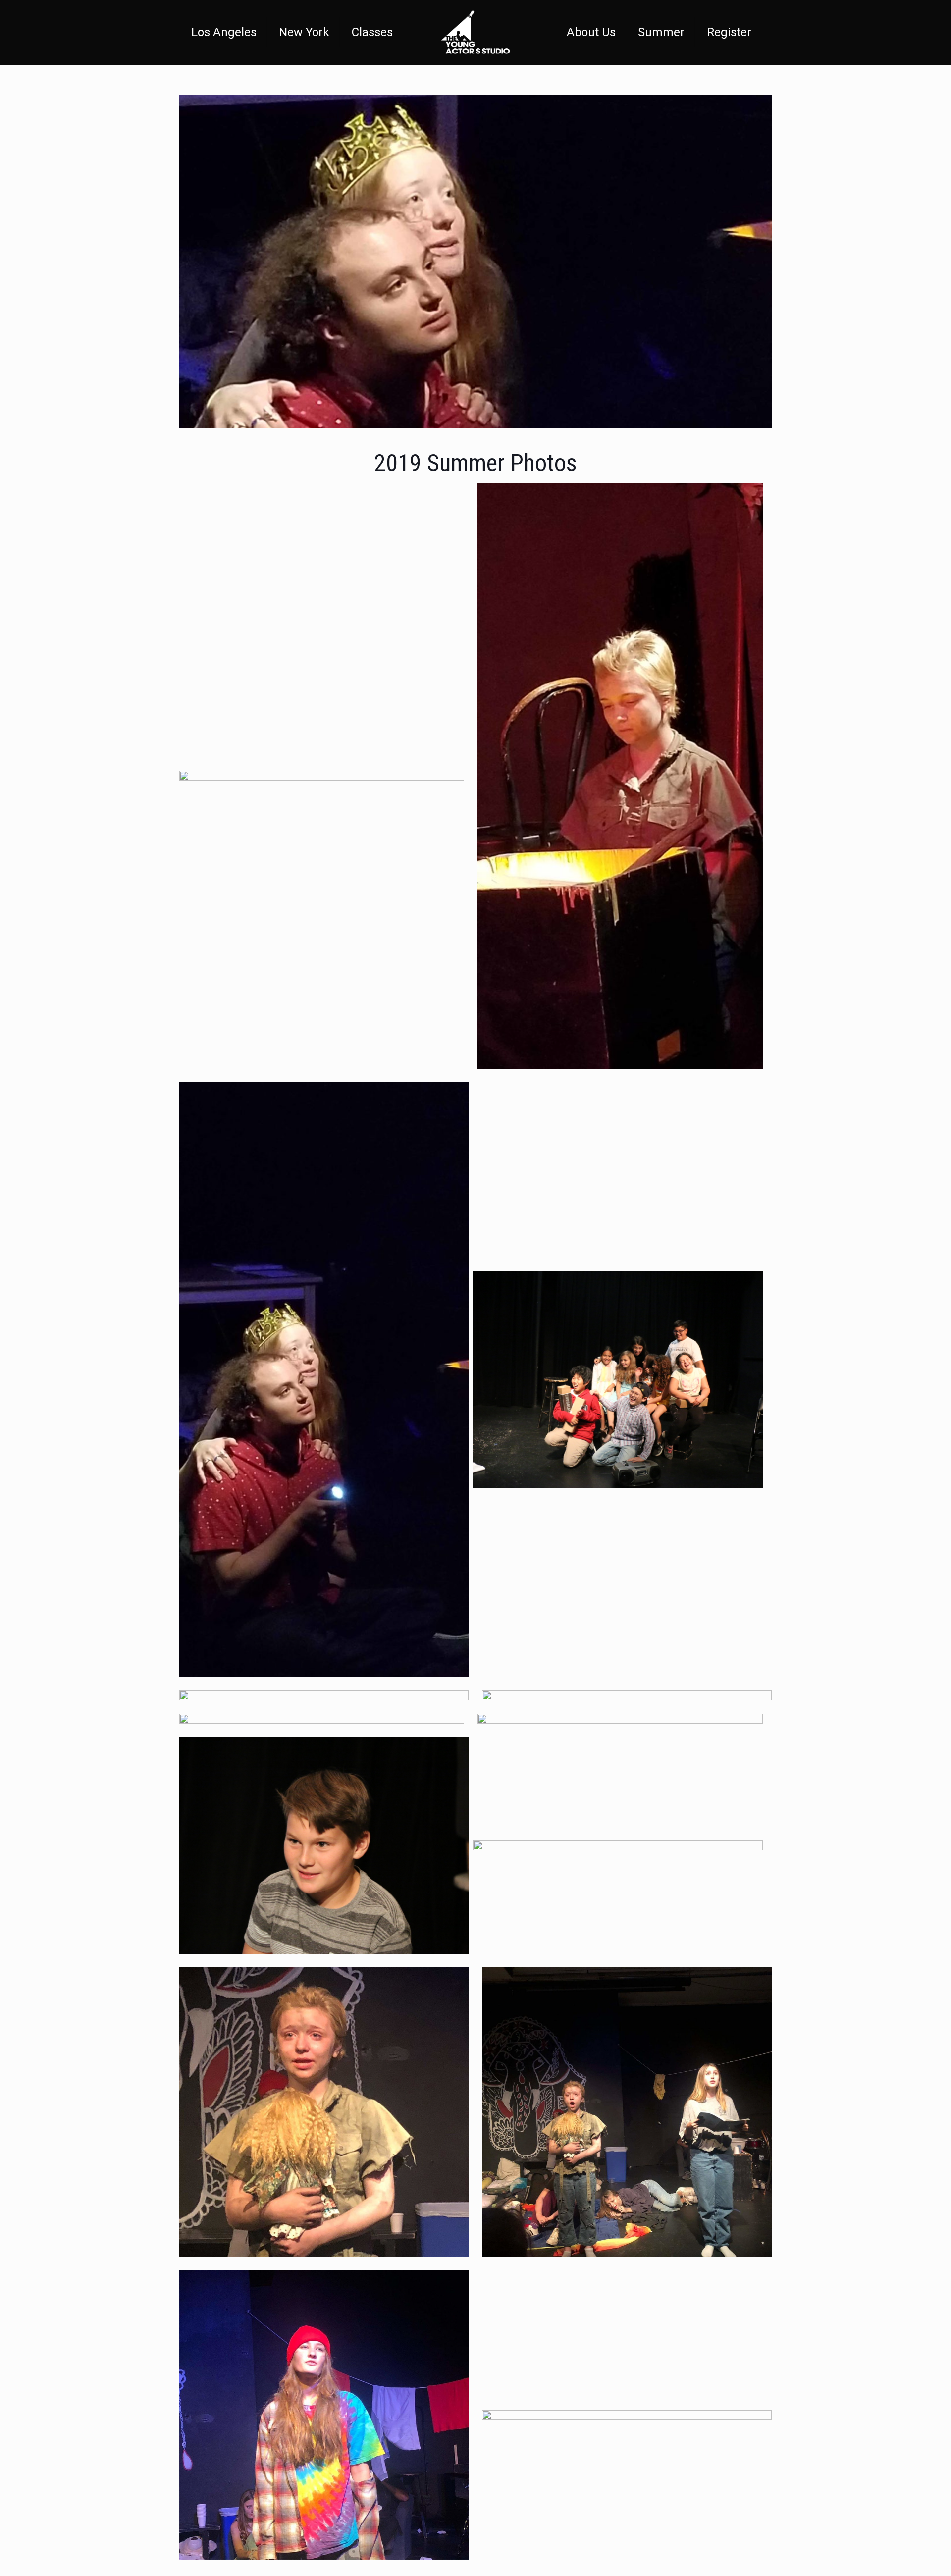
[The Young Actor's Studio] (475, 32)
